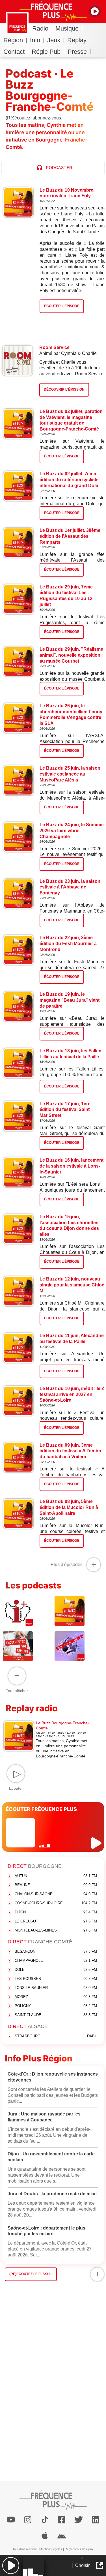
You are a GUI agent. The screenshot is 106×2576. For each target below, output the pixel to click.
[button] (11, 2565)
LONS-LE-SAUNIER (56, 1988)
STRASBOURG (56, 2036)
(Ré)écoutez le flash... (31, 2274)
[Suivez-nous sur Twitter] (79, 2520)
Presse (77, 52)
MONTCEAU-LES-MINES (56, 1930)
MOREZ (56, 1997)
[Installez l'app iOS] (45, 2536)
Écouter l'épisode (62, 456)
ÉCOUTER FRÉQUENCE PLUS (41, 1809)
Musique (67, 28)
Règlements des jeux (79, 2549)
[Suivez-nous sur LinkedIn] (96, 2520)
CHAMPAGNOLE (56, 1961)
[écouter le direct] (97, 1843)
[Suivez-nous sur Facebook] (62, 2520)
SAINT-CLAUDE (56, 2015)
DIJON (56, 1912)
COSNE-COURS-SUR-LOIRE (56, 1903)
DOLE (56, 1970)
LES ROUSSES (56, 1979)
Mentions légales (51, 2549)
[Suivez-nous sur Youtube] (11, 2520)
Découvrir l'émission (64, 389)
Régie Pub (46, 52)
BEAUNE (56, 1885)
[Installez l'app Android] (62, 2536)
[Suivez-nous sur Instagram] (28, 2520)
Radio (40, 28)
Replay (77, 40)
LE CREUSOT (56, 1921)
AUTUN (56, 1876)
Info (35, 40)
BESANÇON (56, 1951)
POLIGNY (56, 2006)
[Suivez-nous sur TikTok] (45, 2520)
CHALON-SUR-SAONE (56, 1894)
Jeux (54, 40)
